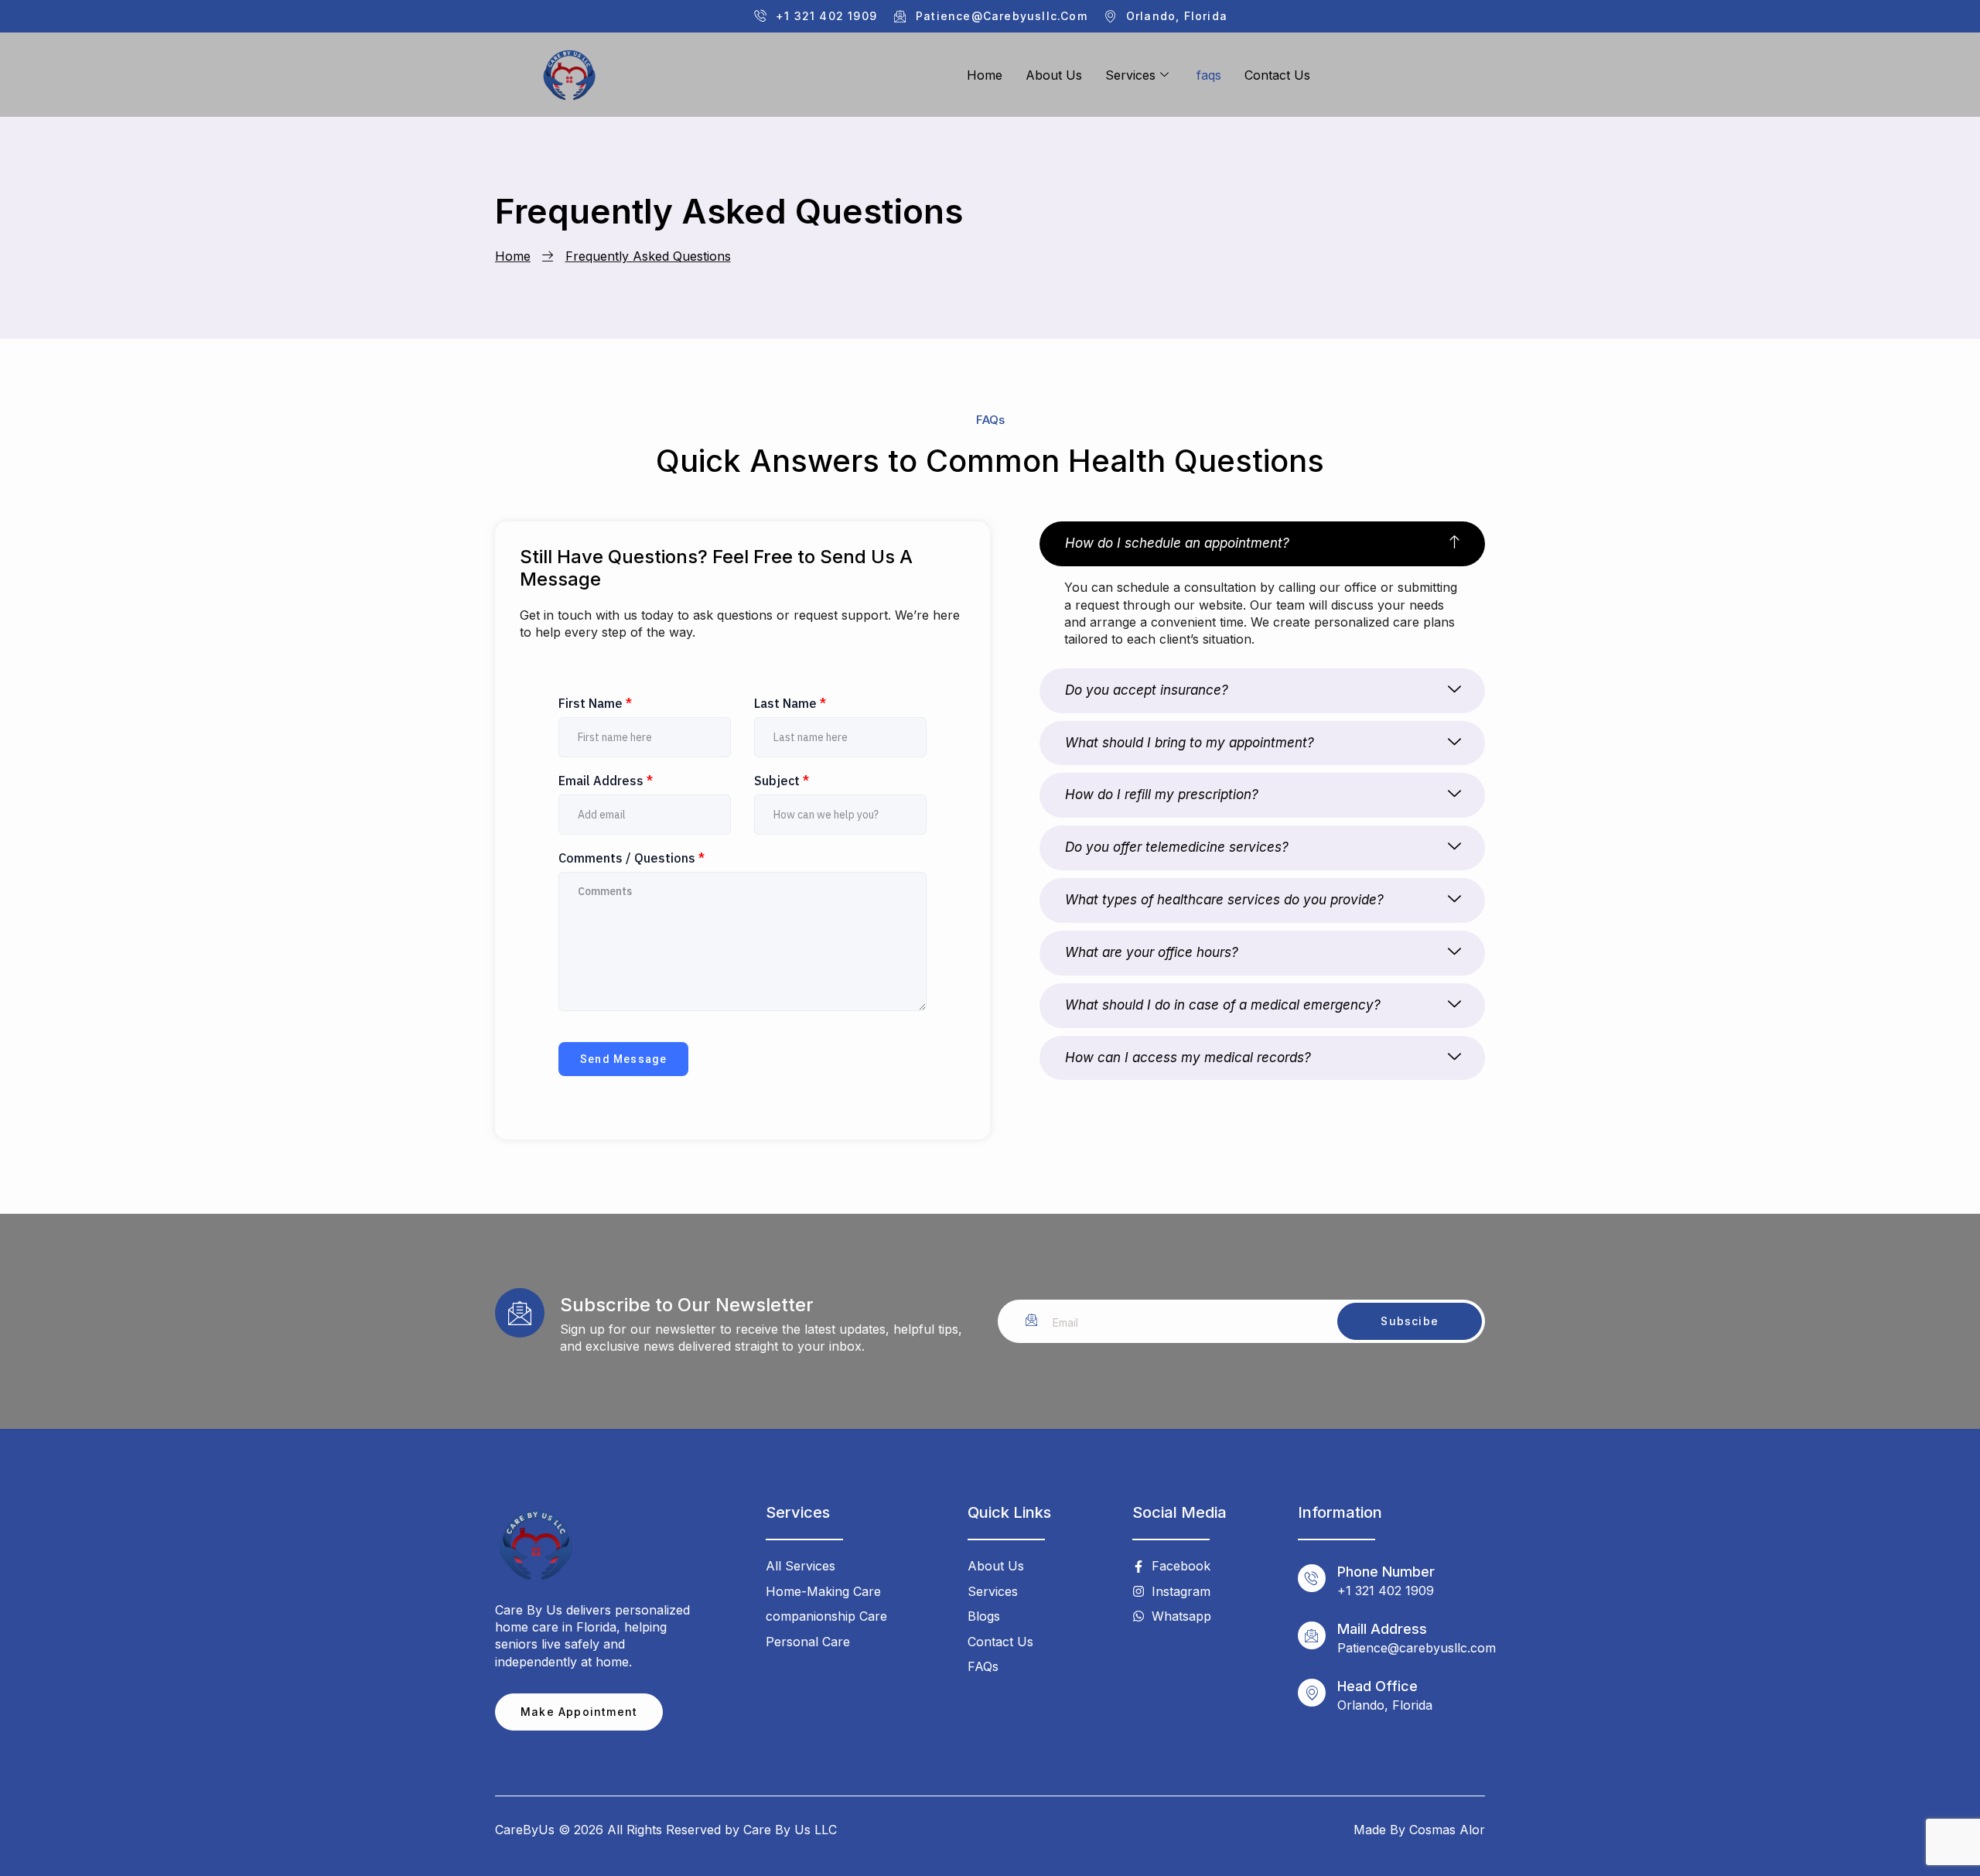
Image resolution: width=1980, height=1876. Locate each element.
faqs (1209, 75)
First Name (595, 703)
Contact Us (1277, 75)
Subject (782, 781)
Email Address (606, 781)
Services (1130, 75)
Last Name (790, 703)
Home (985, 75)
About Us (1054, 75)
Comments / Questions (632, 858)
